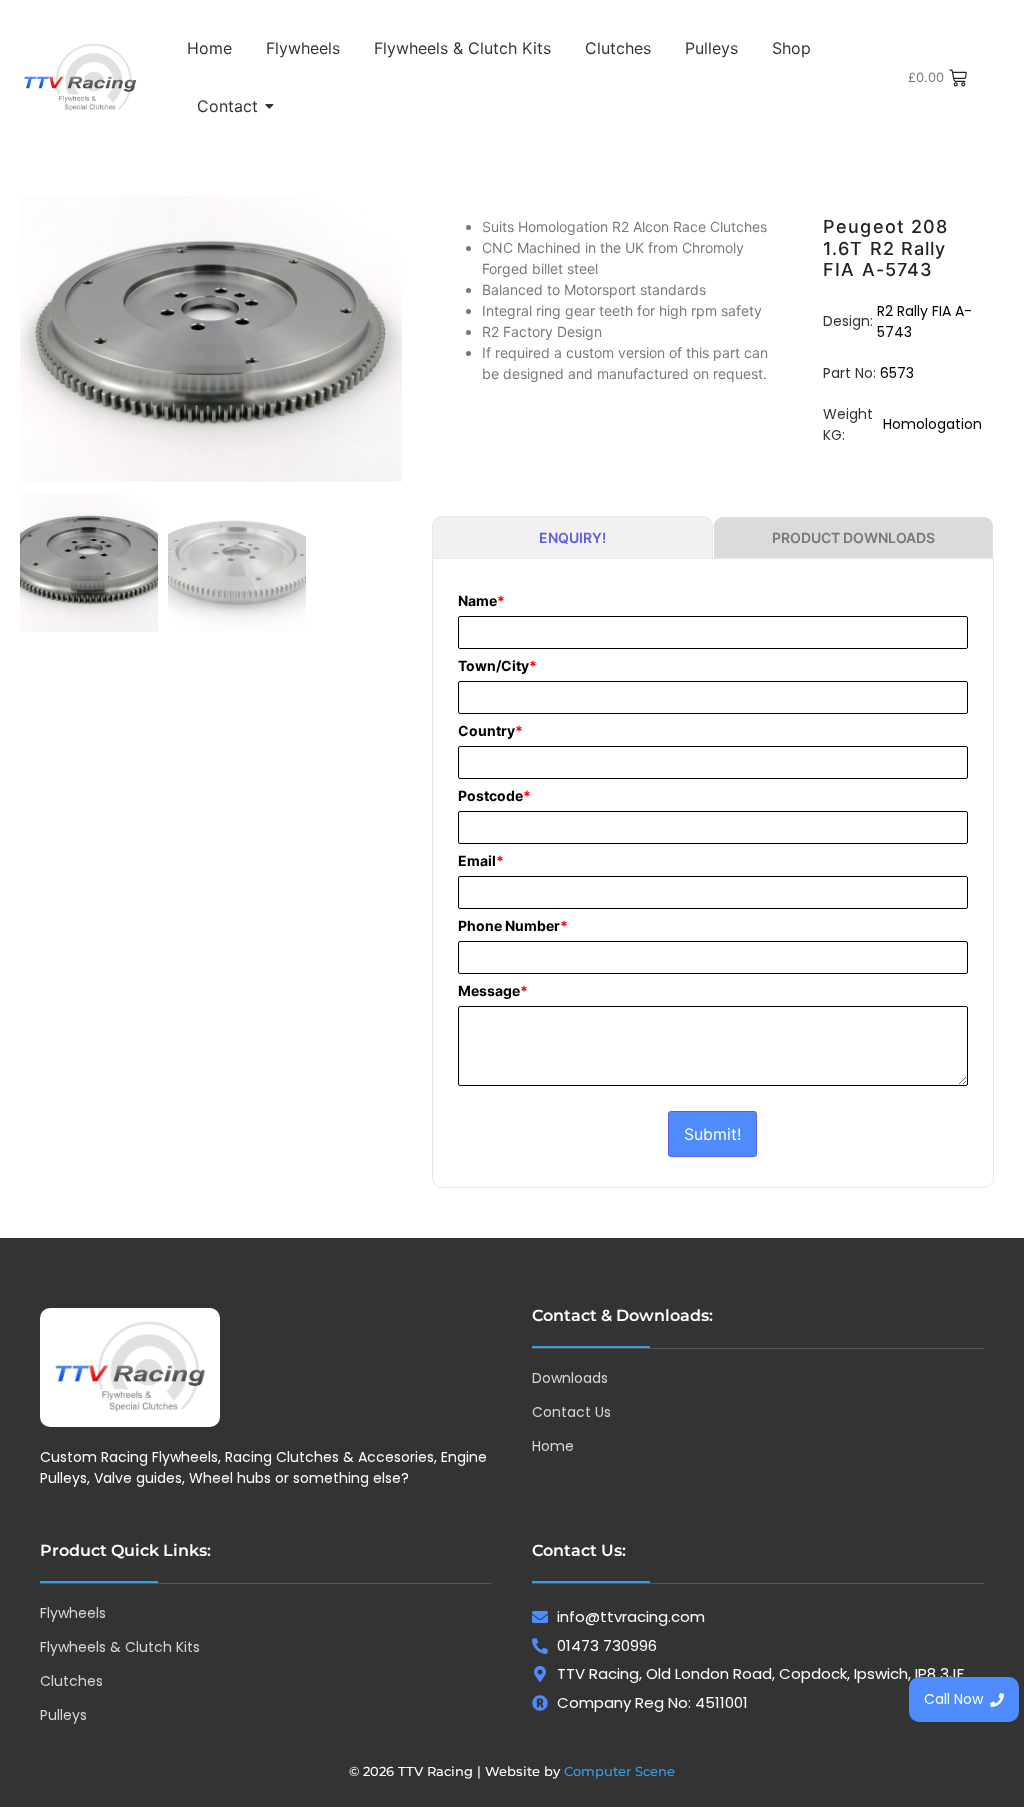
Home (209, 48)
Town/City (497, 666)
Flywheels (303, 48)
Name (481, 601)
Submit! (712, 1134)
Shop (791, 48)
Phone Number (513, 926)
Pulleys (711, 48)
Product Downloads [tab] (853, 537)
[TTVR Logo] (130, 1367)
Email (481, 861)
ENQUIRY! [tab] (572, 537)
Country (490, 731)
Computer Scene (619, 1771)
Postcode (494, 796)
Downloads (570, 1378)
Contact (227, 106)
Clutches (618, 48)
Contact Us (571, 1412)
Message (493, 991)
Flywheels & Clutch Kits (462, 48)
